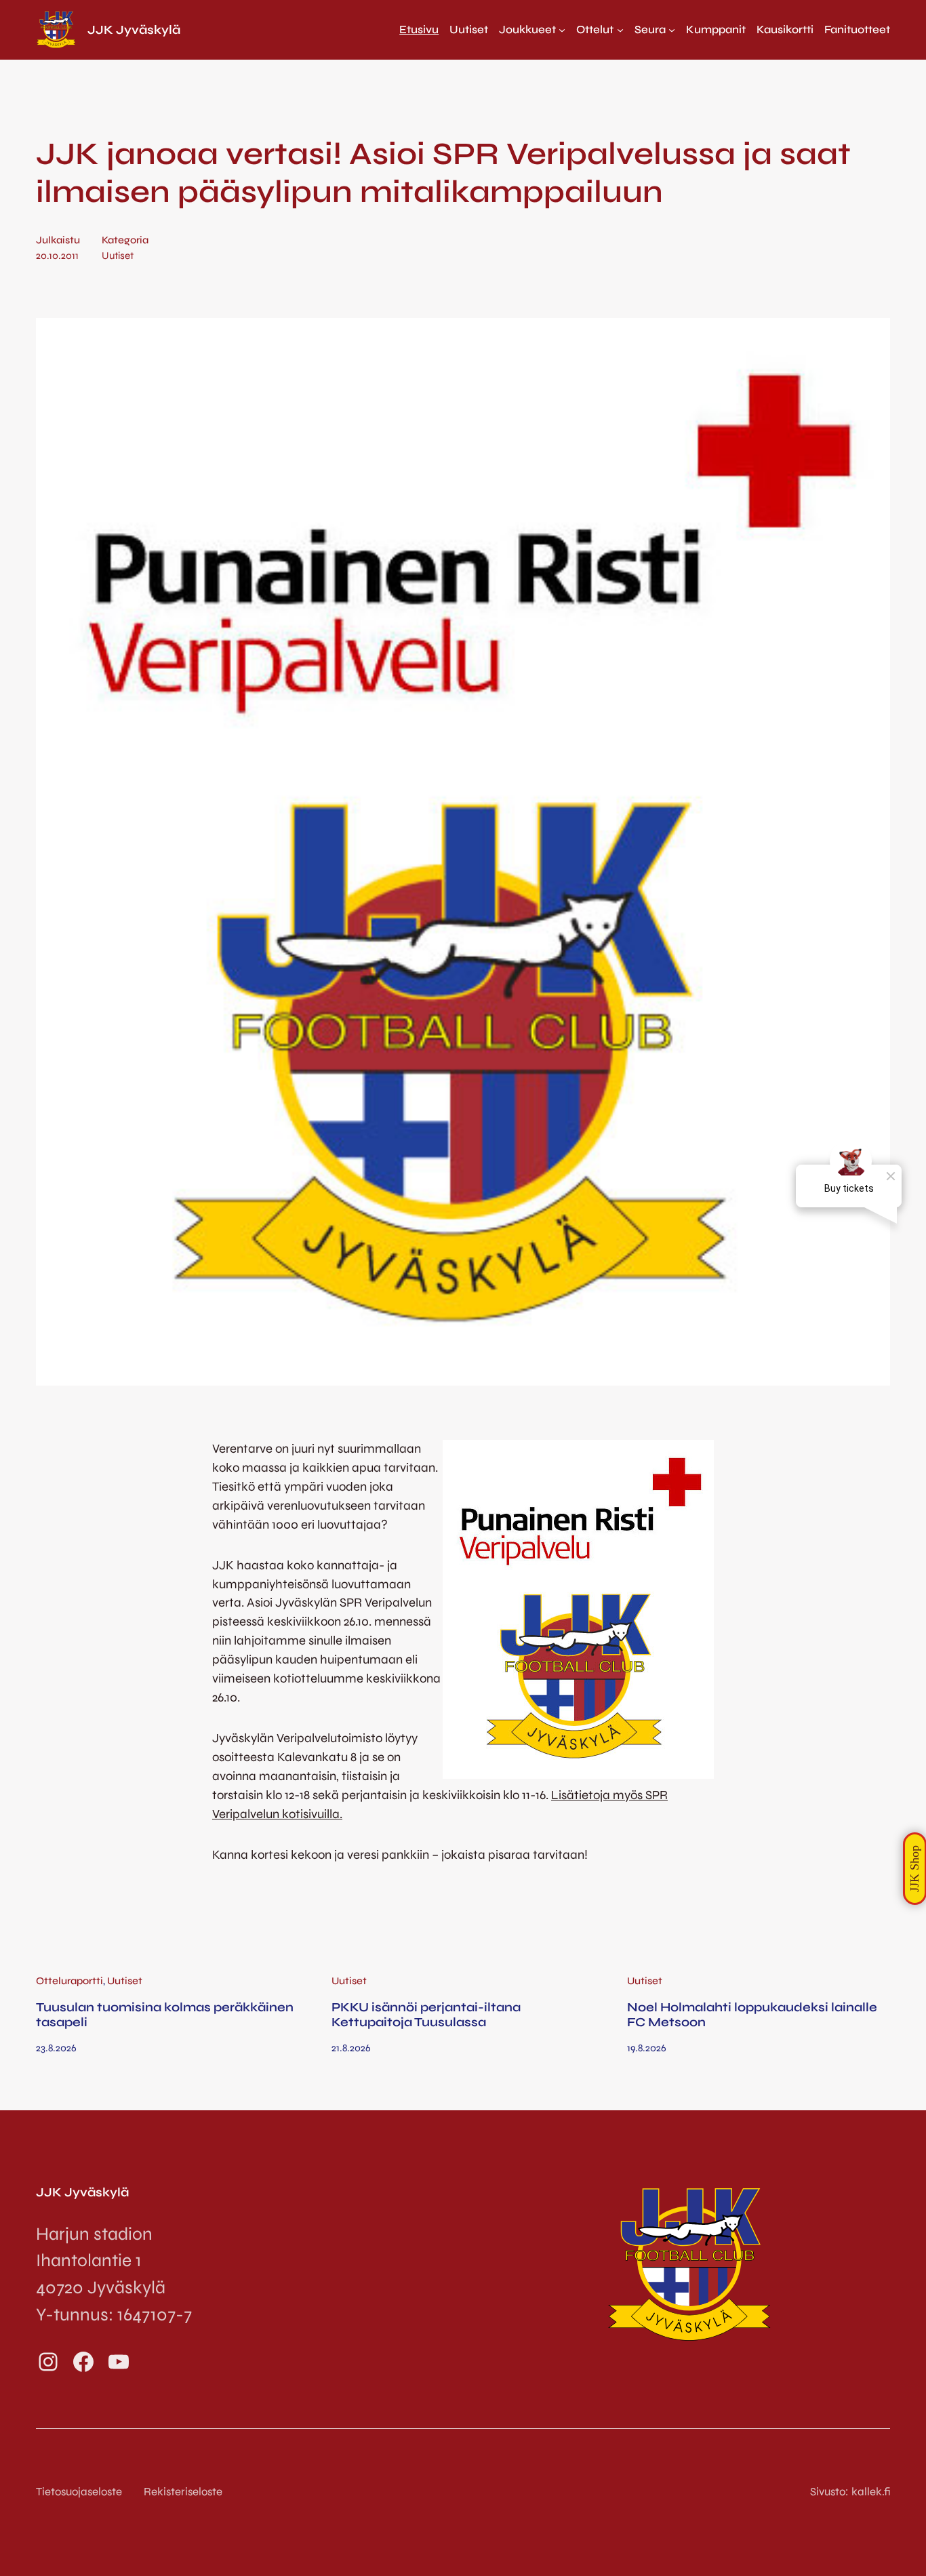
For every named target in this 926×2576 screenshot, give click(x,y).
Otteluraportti (69, 1981)
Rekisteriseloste (183, 2492)
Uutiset (118, 256)
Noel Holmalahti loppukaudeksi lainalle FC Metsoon (752, 2015)
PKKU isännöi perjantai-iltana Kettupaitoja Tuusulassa (426, 2015)
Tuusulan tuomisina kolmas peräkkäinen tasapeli (165, 2015)
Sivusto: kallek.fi (850, 2492)
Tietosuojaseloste (79, 2492)
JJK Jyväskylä (134, 30)
